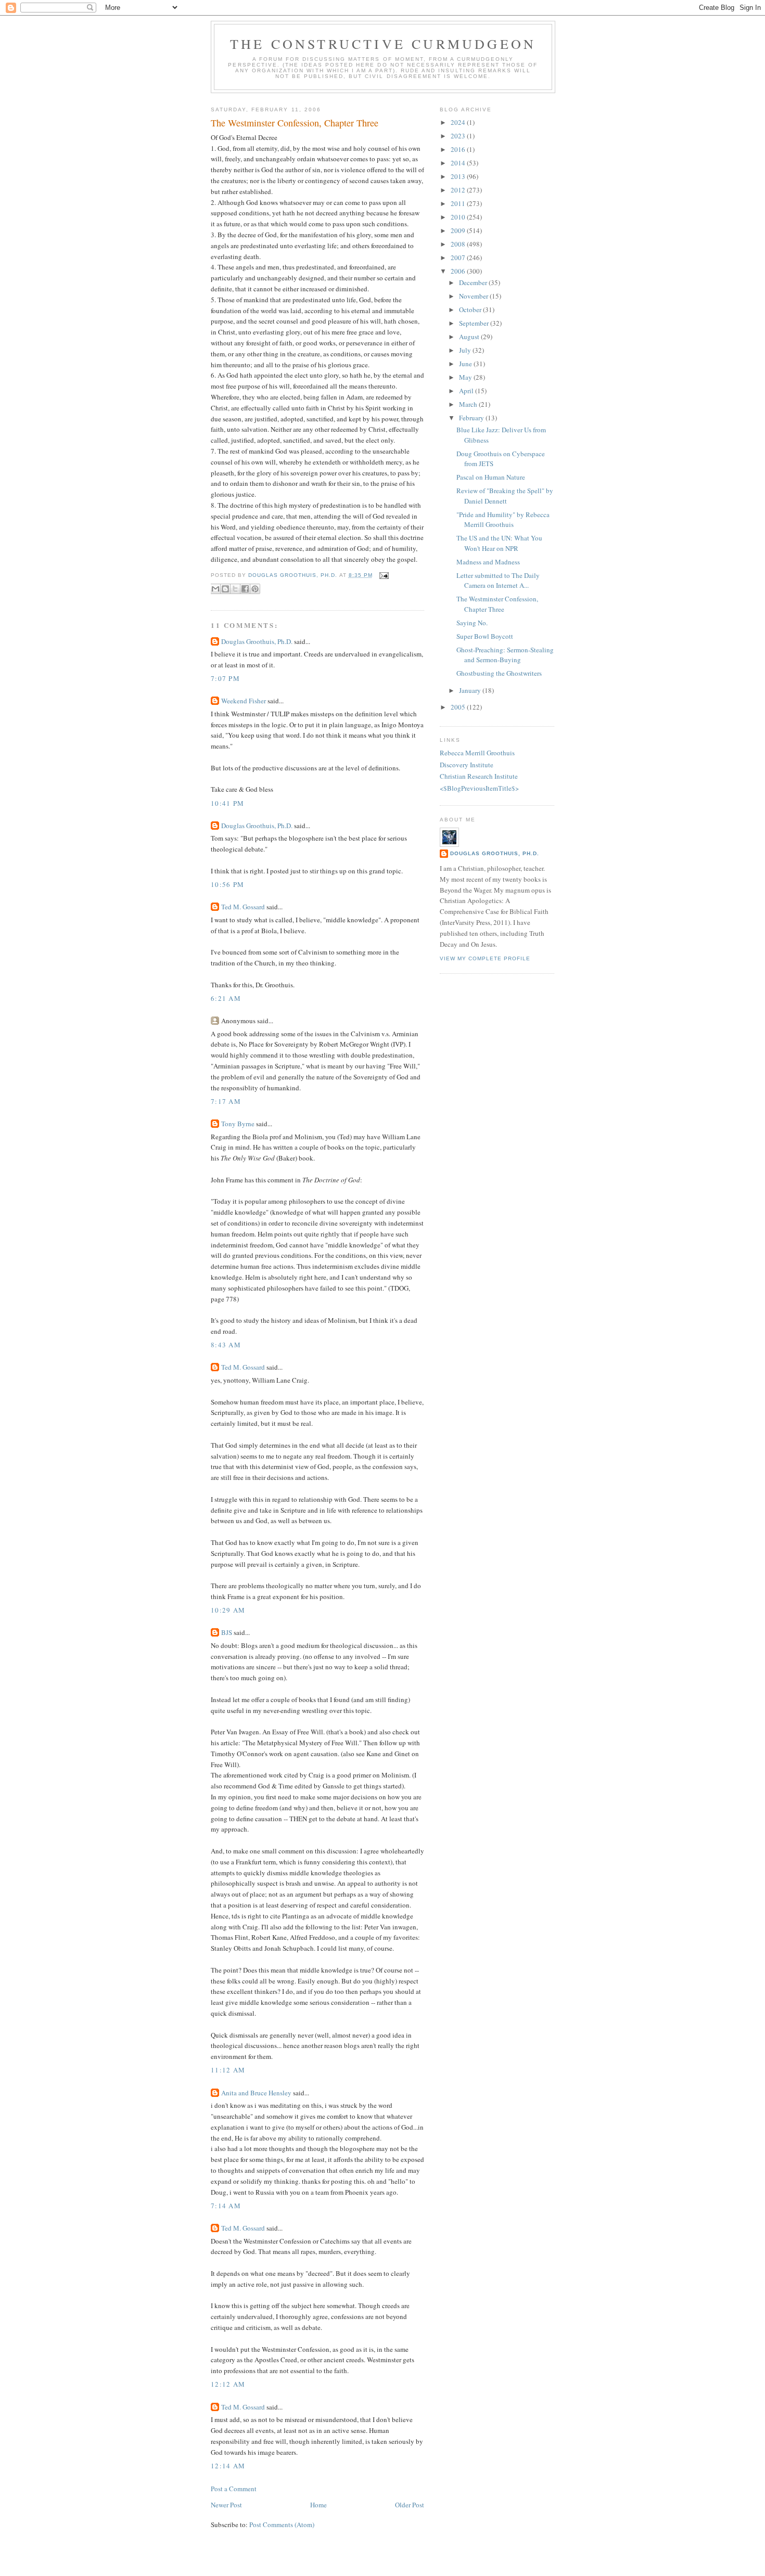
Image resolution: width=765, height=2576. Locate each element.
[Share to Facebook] (245, 589)
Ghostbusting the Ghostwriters (499, 673)
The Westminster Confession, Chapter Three (497, 604)
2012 (459, 190)
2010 (459, 217)
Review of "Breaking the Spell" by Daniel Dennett (505, 496)
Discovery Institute (467, 765)
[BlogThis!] (225, 589)
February (472, 418)
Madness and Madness (488, 562)
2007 (459, 257)
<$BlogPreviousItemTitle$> (479, 788)
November (474, 296)
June (466, 364)
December (474, 282)
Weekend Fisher (244, 701)
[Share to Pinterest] (255, 589)
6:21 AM (226, 998)
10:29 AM (228, 1610)
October (471, 310)
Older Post (410, 2505)
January (471, 690)
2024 (459, 122)
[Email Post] (383, 575)
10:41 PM (227, 803)
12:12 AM (228, 2384)
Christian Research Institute (479, 776)
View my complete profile (485, 958)
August (470, 337)
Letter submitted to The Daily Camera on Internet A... (498, 581)
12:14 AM (228, 2466)
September (475, 323)
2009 (459, 230)
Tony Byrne (238, 1124)
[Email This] (215, 589)
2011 (459, 203)
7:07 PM (225, 678)
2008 (459, 244)
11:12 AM (228, 2070)
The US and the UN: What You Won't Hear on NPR (499, 543)
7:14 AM (226, 2206)
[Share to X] (235, 589)
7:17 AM (226, 1101)
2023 (459, 136)
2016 (459, 149)
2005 (459, 707)
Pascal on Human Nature (491, 477)
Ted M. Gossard (243, 907)
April (467, 391)
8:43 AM (226, 1345)
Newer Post (226, 2505)
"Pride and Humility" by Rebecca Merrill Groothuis (503, 520)
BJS (227, 1632)
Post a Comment (234, 2489)
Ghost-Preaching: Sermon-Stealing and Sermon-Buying (505, 655)
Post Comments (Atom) (282, 2525)
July (466, 350)
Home (318, 2505)
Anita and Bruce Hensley (256, 2093)
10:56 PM (227, 884)
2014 (459, 163)
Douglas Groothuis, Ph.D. (257, 641)
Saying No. (472, 623)
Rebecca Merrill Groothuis (477, 753)
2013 (459, 176)
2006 (459, 271)
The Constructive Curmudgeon (383, 44)
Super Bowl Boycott (485, 636)
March (469, 404)
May (466, 377)
